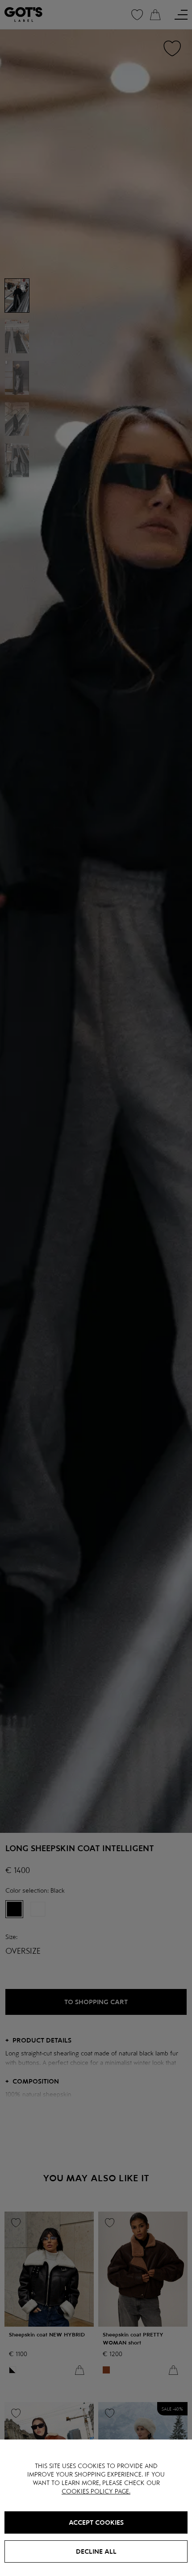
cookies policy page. (96, 2491)
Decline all (96, 2551)
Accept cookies (96, 2522)
